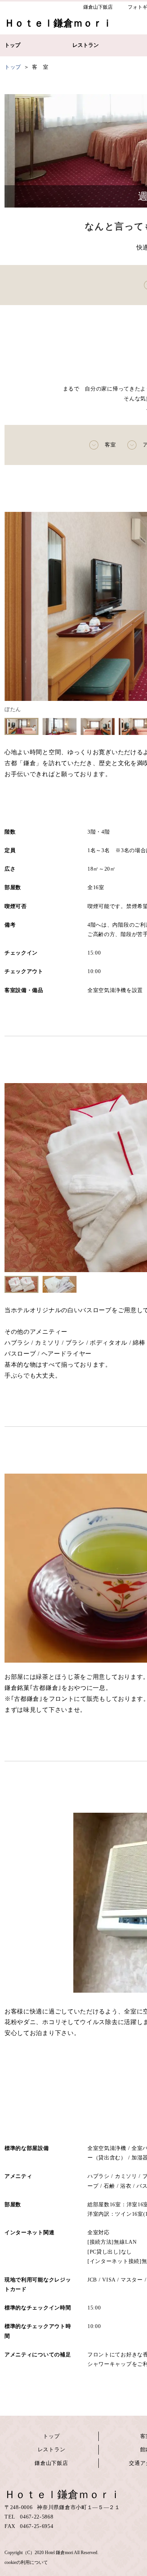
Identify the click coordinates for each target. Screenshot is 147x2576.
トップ (51, 2436)
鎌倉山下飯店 (51, 2463)
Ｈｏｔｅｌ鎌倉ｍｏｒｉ (63, 2495)
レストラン (52, 2450)
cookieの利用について (26, 2562)
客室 (110, 445)
